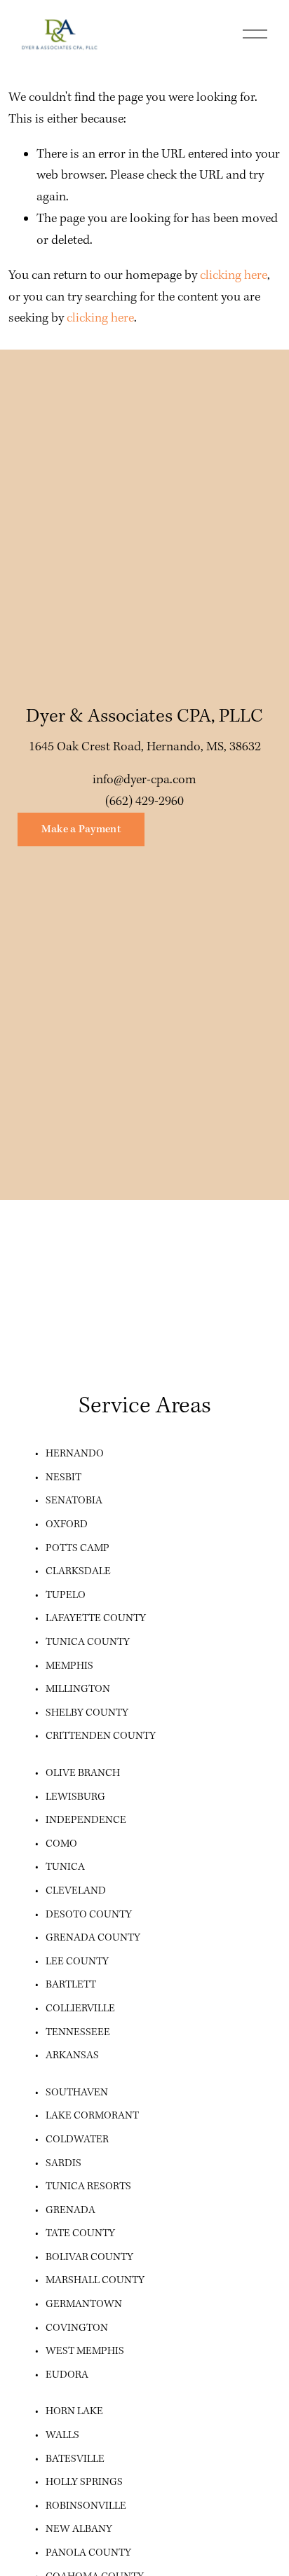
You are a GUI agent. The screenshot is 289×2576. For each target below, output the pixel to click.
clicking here (234, 276)
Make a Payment (81, 829)
